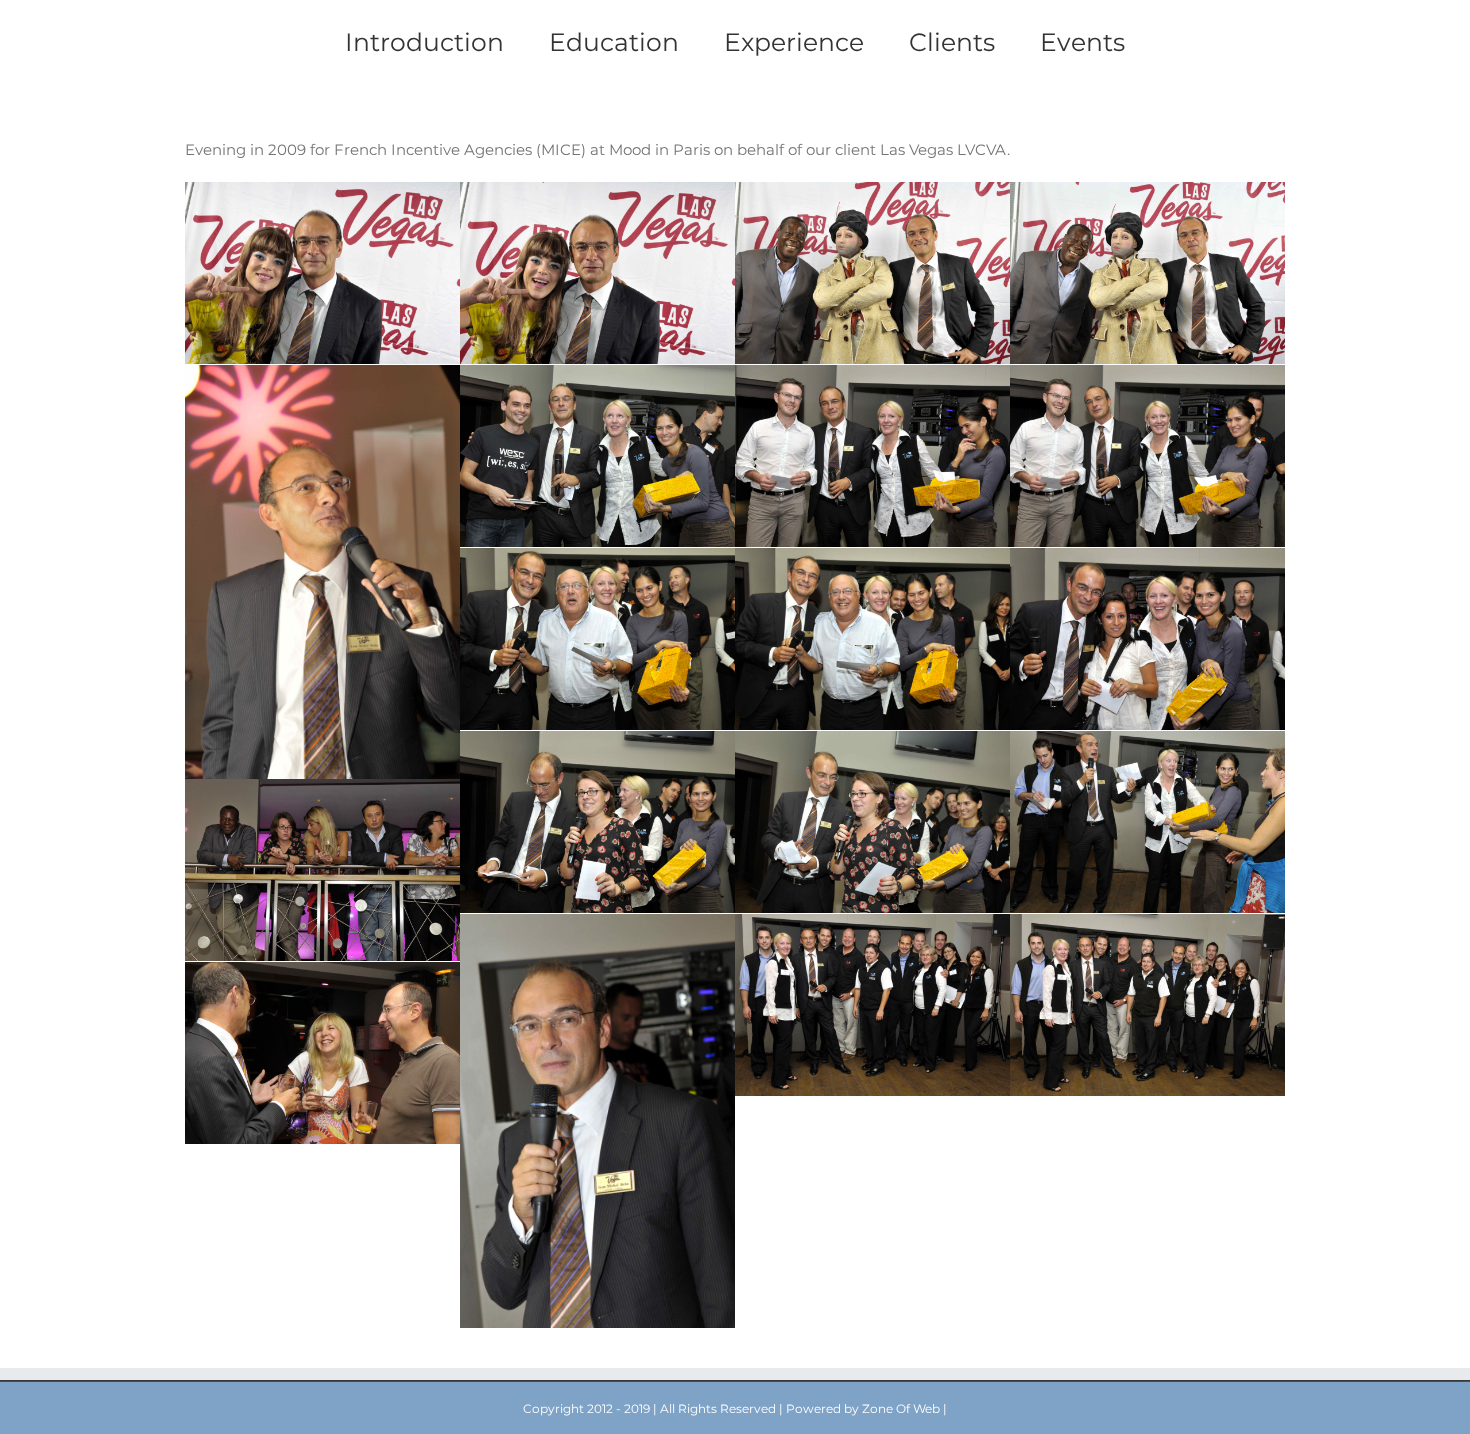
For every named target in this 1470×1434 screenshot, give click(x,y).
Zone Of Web (901, 1408)
